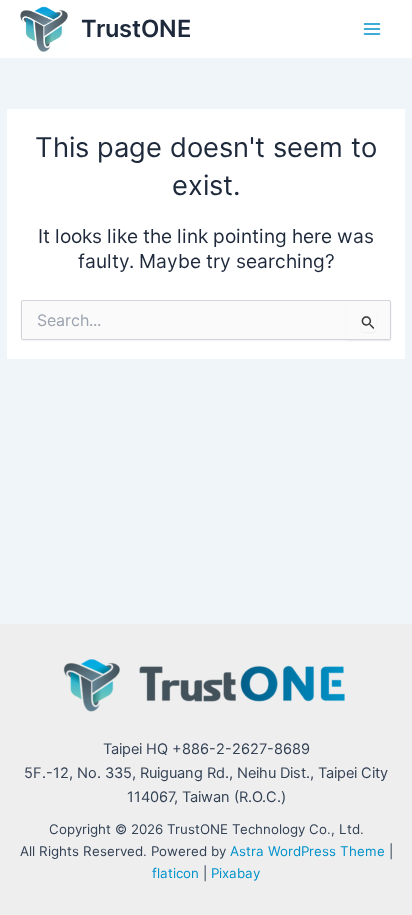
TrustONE (136, 28)
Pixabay (235, 873)
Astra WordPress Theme (307, 851)
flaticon (175, 873)
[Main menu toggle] (372, 29)
